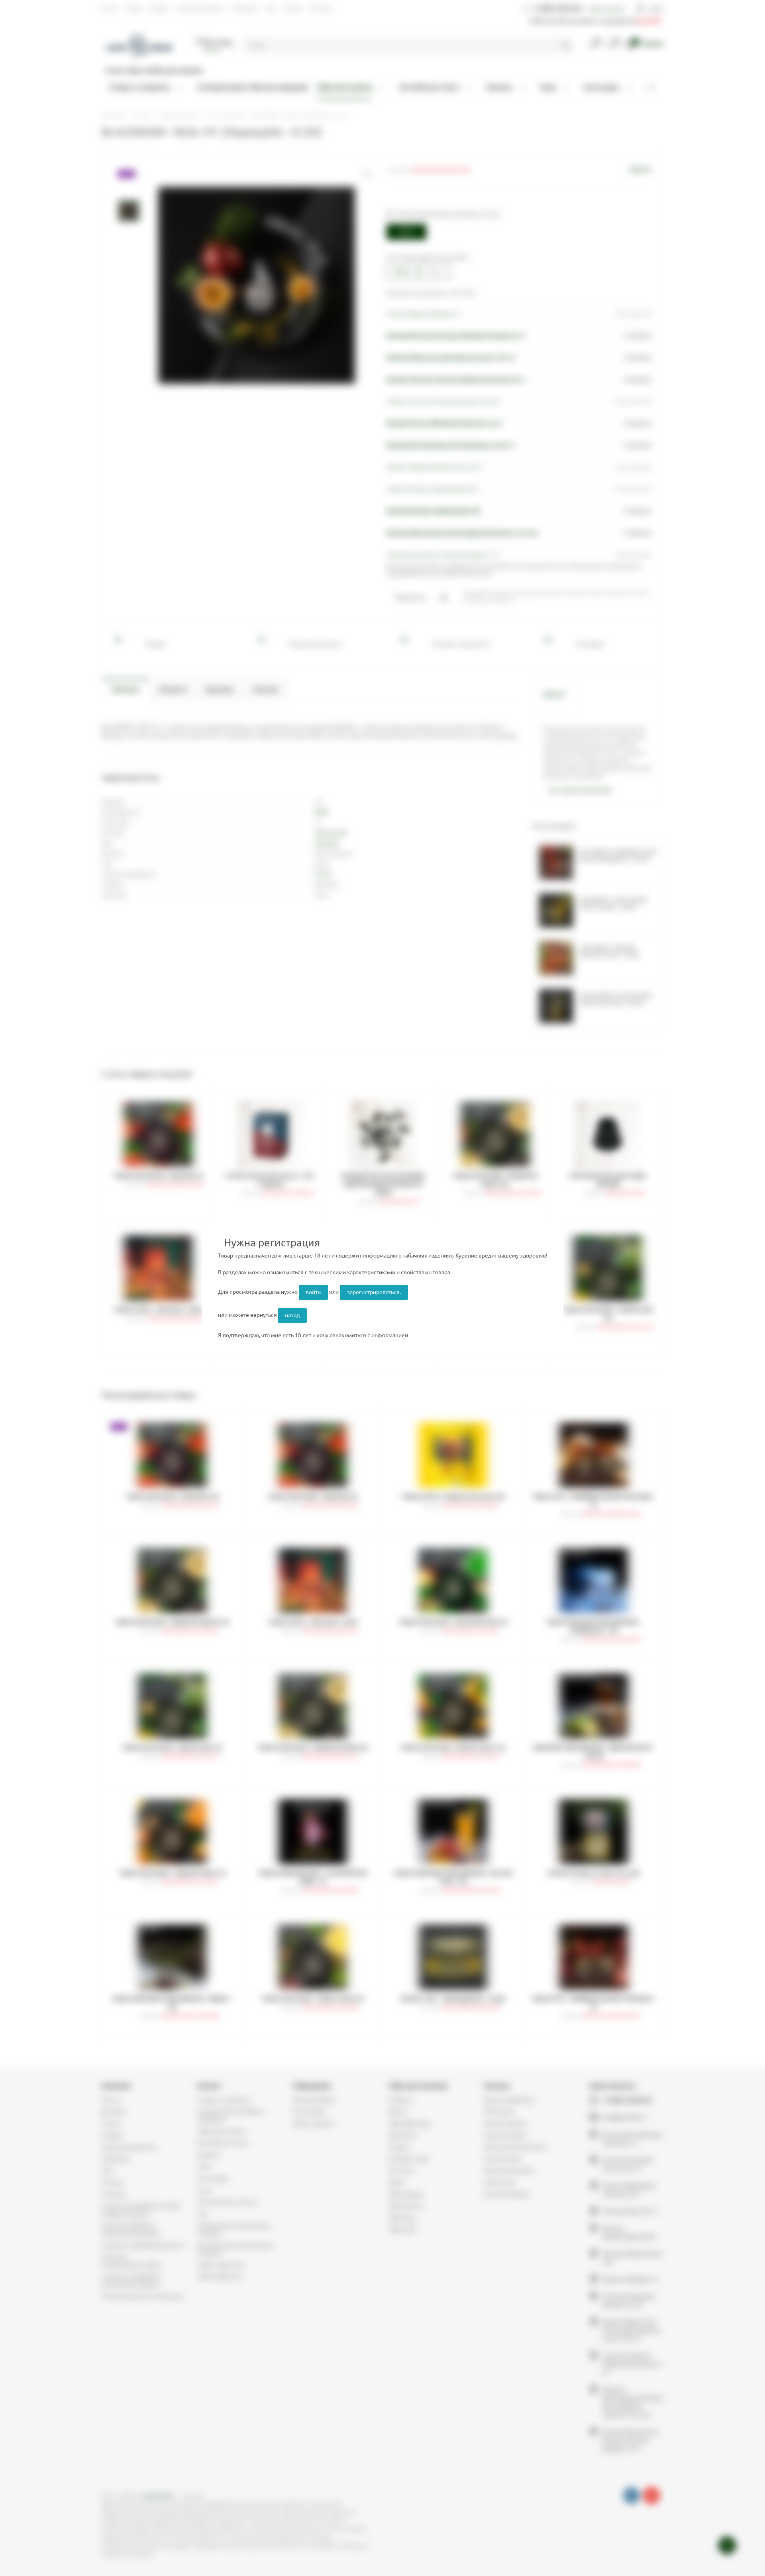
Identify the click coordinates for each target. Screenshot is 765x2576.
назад (292, 1315)
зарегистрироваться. (374, 1292)
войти (313, 1292)
